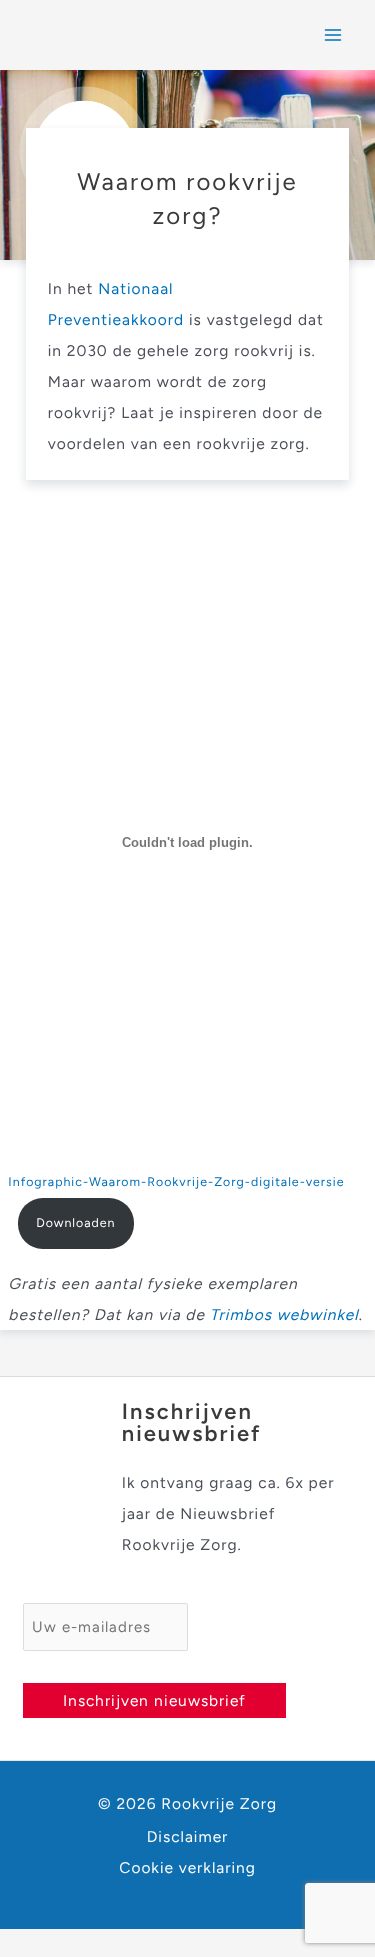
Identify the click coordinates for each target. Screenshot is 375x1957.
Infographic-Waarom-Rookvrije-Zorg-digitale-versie (176, 1182)
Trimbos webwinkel (284, 1314)
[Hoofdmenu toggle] (333, 34)
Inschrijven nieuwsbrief (154, 1700)
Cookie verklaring (187, 1867)
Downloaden (75, 1223)
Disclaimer (188, 1836)
